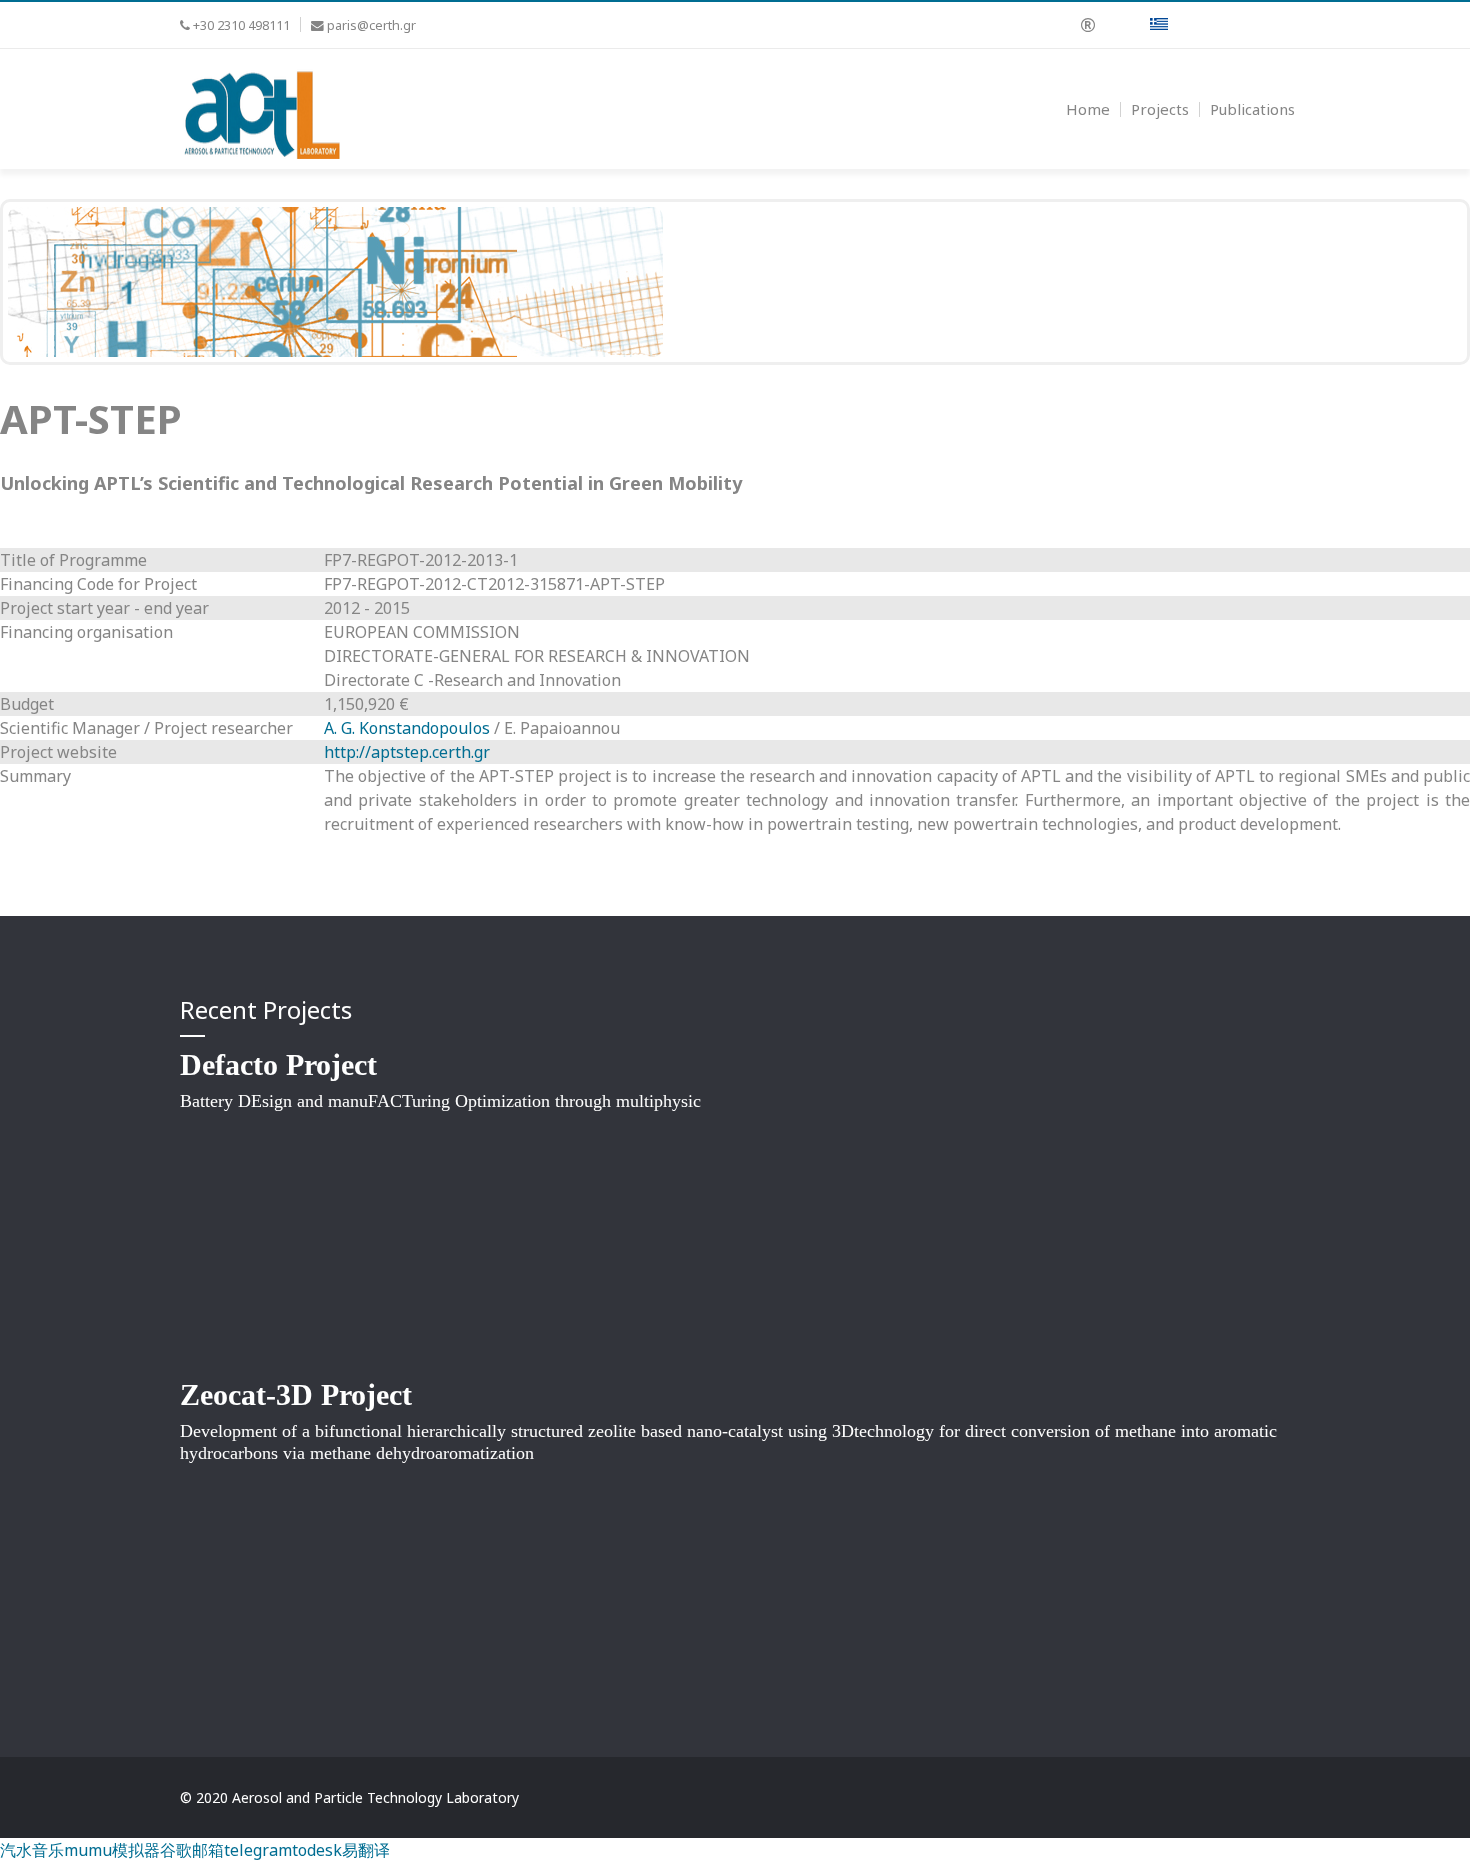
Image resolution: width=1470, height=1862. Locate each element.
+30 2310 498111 (241, 25)
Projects (1160, 109)
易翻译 (366, 1850)
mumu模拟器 (112, 1850)
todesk (317, 1850)
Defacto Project (278, 1064)
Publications (1252, 109)
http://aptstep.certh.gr (407, 752)
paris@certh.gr (371, 25)
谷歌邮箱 (192, 1850)
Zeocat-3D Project (296, 1394)
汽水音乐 (32, 1850)
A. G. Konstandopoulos (407, 728)
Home (1088, 109)
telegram (258, 1850)
